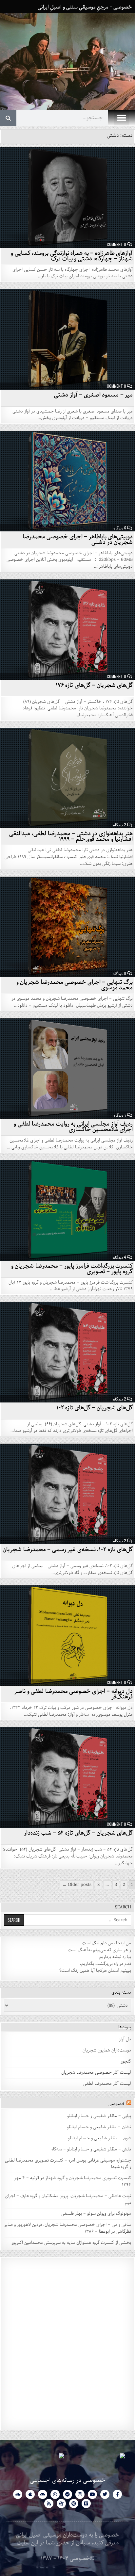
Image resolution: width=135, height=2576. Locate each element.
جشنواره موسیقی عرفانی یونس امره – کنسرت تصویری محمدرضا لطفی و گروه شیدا (68, 2164)
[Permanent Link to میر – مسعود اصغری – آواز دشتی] (67, 339)
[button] (121, 118)
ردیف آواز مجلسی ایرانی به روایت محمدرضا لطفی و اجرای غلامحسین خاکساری (73, 1127)
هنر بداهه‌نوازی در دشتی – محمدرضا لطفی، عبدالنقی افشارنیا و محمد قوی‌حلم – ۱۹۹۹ (71, 836)
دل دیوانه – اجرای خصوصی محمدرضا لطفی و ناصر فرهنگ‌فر (74, 1694)
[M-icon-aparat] (61, 2503)
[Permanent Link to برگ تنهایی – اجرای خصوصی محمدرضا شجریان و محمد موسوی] (67, 927)
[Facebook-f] (117, 2494)
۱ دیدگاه (120, 1115)
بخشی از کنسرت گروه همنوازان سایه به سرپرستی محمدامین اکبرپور (71, 2243)
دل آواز (125, 2039)
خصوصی (117, 2104)
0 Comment (116, 244)
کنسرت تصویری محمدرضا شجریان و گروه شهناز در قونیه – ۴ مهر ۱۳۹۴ (73, 2181)
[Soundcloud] (18, 2494)
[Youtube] (92, 2494)
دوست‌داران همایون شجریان (107, 2050)
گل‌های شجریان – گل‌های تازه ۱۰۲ (95, 1408)
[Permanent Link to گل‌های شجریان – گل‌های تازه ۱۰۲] (67, 1352)
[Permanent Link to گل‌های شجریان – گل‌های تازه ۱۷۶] (67, 630)
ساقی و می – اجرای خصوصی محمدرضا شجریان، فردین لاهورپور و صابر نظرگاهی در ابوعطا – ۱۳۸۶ (68, 2228)
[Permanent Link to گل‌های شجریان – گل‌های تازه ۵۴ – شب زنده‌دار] (67, 1777)
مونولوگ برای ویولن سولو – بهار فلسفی (96, 2214)
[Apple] (30, 2494)
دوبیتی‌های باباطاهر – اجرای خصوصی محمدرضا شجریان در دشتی (78, 539)
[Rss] (49, 2503)
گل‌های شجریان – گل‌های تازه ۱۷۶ (94, 685)
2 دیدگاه (120, 825)
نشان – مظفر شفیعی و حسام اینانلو (99, 2127)
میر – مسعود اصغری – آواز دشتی (93, 395)
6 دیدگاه (120, 528)
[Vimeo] (86, 2503)
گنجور (126, 2061)
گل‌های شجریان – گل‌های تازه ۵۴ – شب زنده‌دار (78, 1833)
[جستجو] (8, 118)
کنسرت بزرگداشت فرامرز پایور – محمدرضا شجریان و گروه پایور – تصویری (72, 1269)
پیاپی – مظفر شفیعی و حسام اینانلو (99, 2116)
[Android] (43, 2494)
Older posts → (77, 1885)
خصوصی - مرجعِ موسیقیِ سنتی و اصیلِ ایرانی (85, 7)
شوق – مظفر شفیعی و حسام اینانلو (99, 2138)
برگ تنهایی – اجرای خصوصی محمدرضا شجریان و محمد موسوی (75, 985)
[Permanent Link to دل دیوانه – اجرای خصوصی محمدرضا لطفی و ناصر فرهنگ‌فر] (67, 1636)
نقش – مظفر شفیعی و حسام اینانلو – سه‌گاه (91, 2149)
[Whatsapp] (55, 2494)
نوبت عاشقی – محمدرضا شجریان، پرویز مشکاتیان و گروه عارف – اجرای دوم (68, 2199)
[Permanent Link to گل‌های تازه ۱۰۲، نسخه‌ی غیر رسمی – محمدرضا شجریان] (67, 1494)
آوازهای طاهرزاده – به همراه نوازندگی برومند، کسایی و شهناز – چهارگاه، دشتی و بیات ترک (72, 256)
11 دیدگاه (119, 973)
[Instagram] (80, 2494)
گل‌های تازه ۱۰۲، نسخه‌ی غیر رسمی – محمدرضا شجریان (68, 1549)
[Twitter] (105, 2494)
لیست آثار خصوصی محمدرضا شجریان (96, 2073)
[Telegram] (67, 2494)
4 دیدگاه (120, 1257)
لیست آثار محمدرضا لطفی (107, 2084)
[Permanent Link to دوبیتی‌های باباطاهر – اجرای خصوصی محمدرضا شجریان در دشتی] (67, 481)
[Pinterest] (74, 2503)
